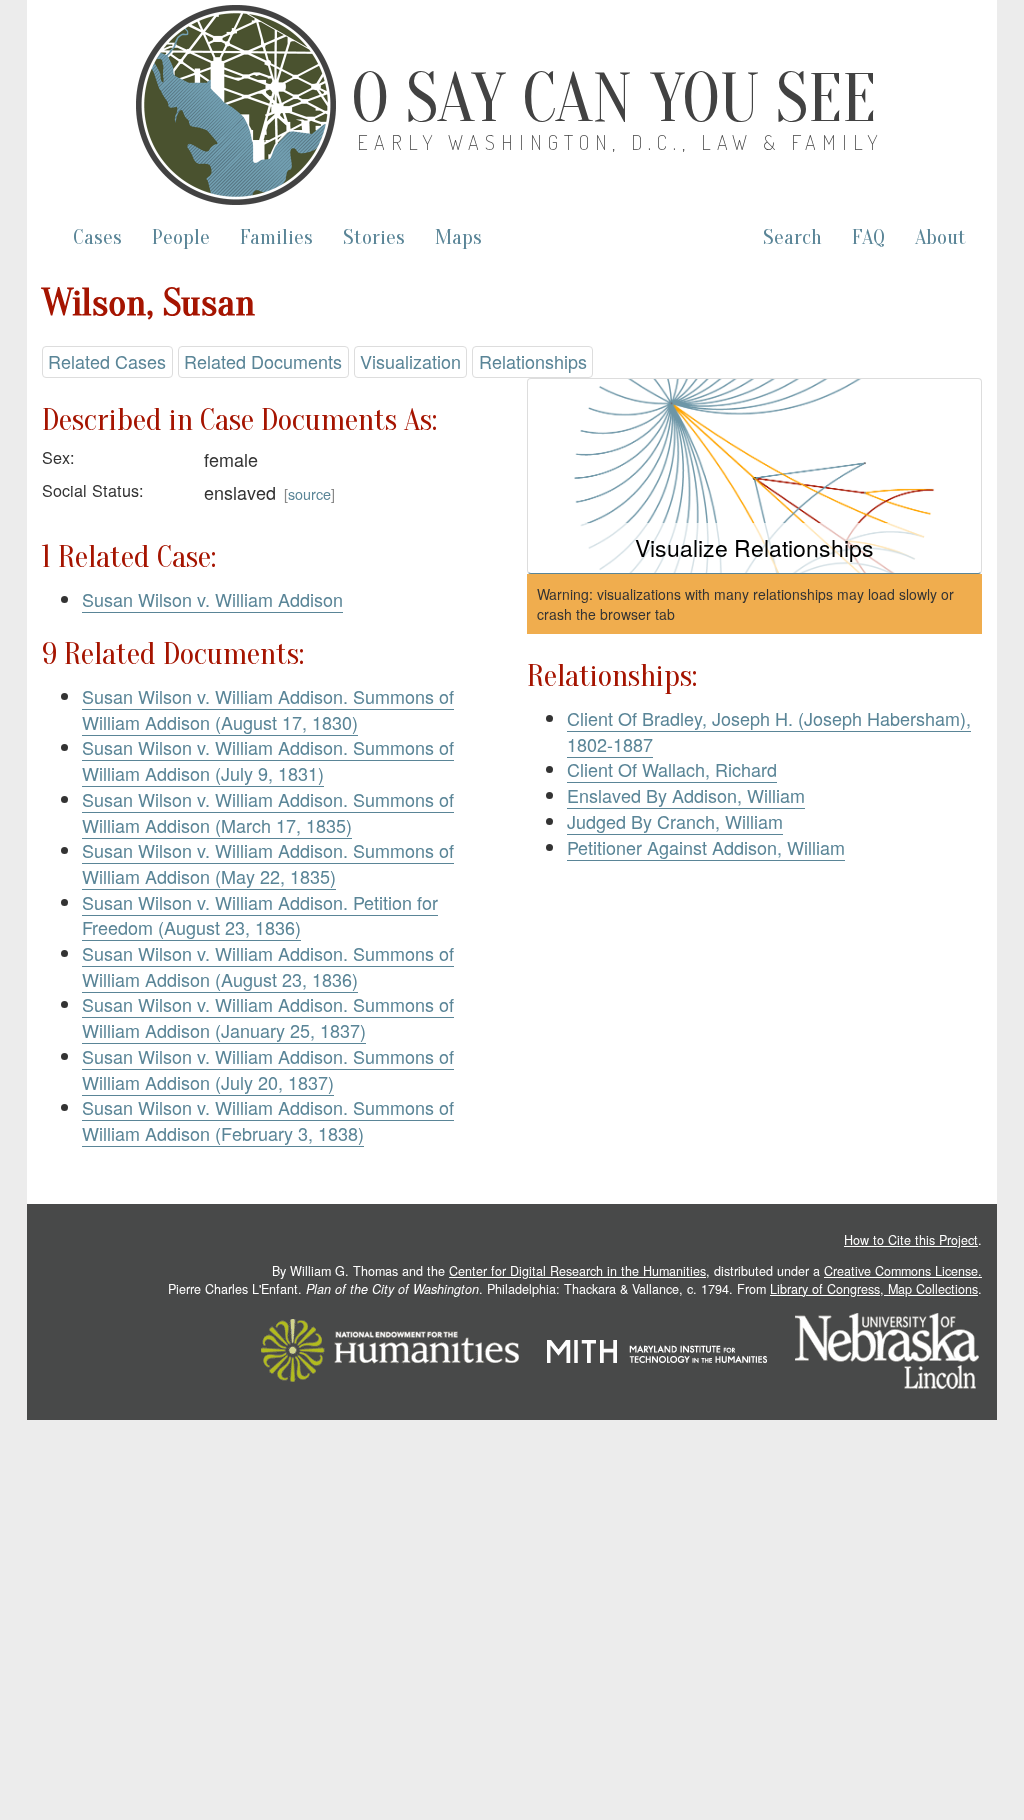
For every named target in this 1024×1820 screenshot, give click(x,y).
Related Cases (107, 361)
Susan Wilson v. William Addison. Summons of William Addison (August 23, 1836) (268, 966)
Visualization (410, 361)
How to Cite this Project (911, 1240)
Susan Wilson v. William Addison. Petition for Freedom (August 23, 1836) (260, 915)
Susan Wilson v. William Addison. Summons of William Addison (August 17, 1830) (268, 709)
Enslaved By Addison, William (686, 795)
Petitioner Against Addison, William (706, 847)
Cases (97, 237)
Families (276, 237)
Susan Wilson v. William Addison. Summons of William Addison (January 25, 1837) (268, 1017)
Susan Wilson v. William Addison (212, 599)
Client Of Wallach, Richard (672, 769)
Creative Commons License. (903, 1271)
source (309, 493)
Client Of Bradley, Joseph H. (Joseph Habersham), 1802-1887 (769, 731)
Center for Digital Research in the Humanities (577, 1271)
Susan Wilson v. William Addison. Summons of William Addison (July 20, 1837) (268, 1069)
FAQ (868, 237)
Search (792, 237)
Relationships (533, 361)
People (181, 237)
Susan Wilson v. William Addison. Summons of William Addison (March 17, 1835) (268, 812)
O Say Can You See (613, 99)
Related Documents (263, 361)
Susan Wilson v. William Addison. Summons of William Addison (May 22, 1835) (268, 863)
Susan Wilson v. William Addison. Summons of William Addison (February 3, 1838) (268, 1120)
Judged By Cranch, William (675, 821)
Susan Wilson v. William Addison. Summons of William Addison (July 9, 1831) (268, 760)
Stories (374, 237)
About (940, 237)
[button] (754, 476)
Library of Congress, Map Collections (874, 1289)
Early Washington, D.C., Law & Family (620, 142)
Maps (458, 237)
